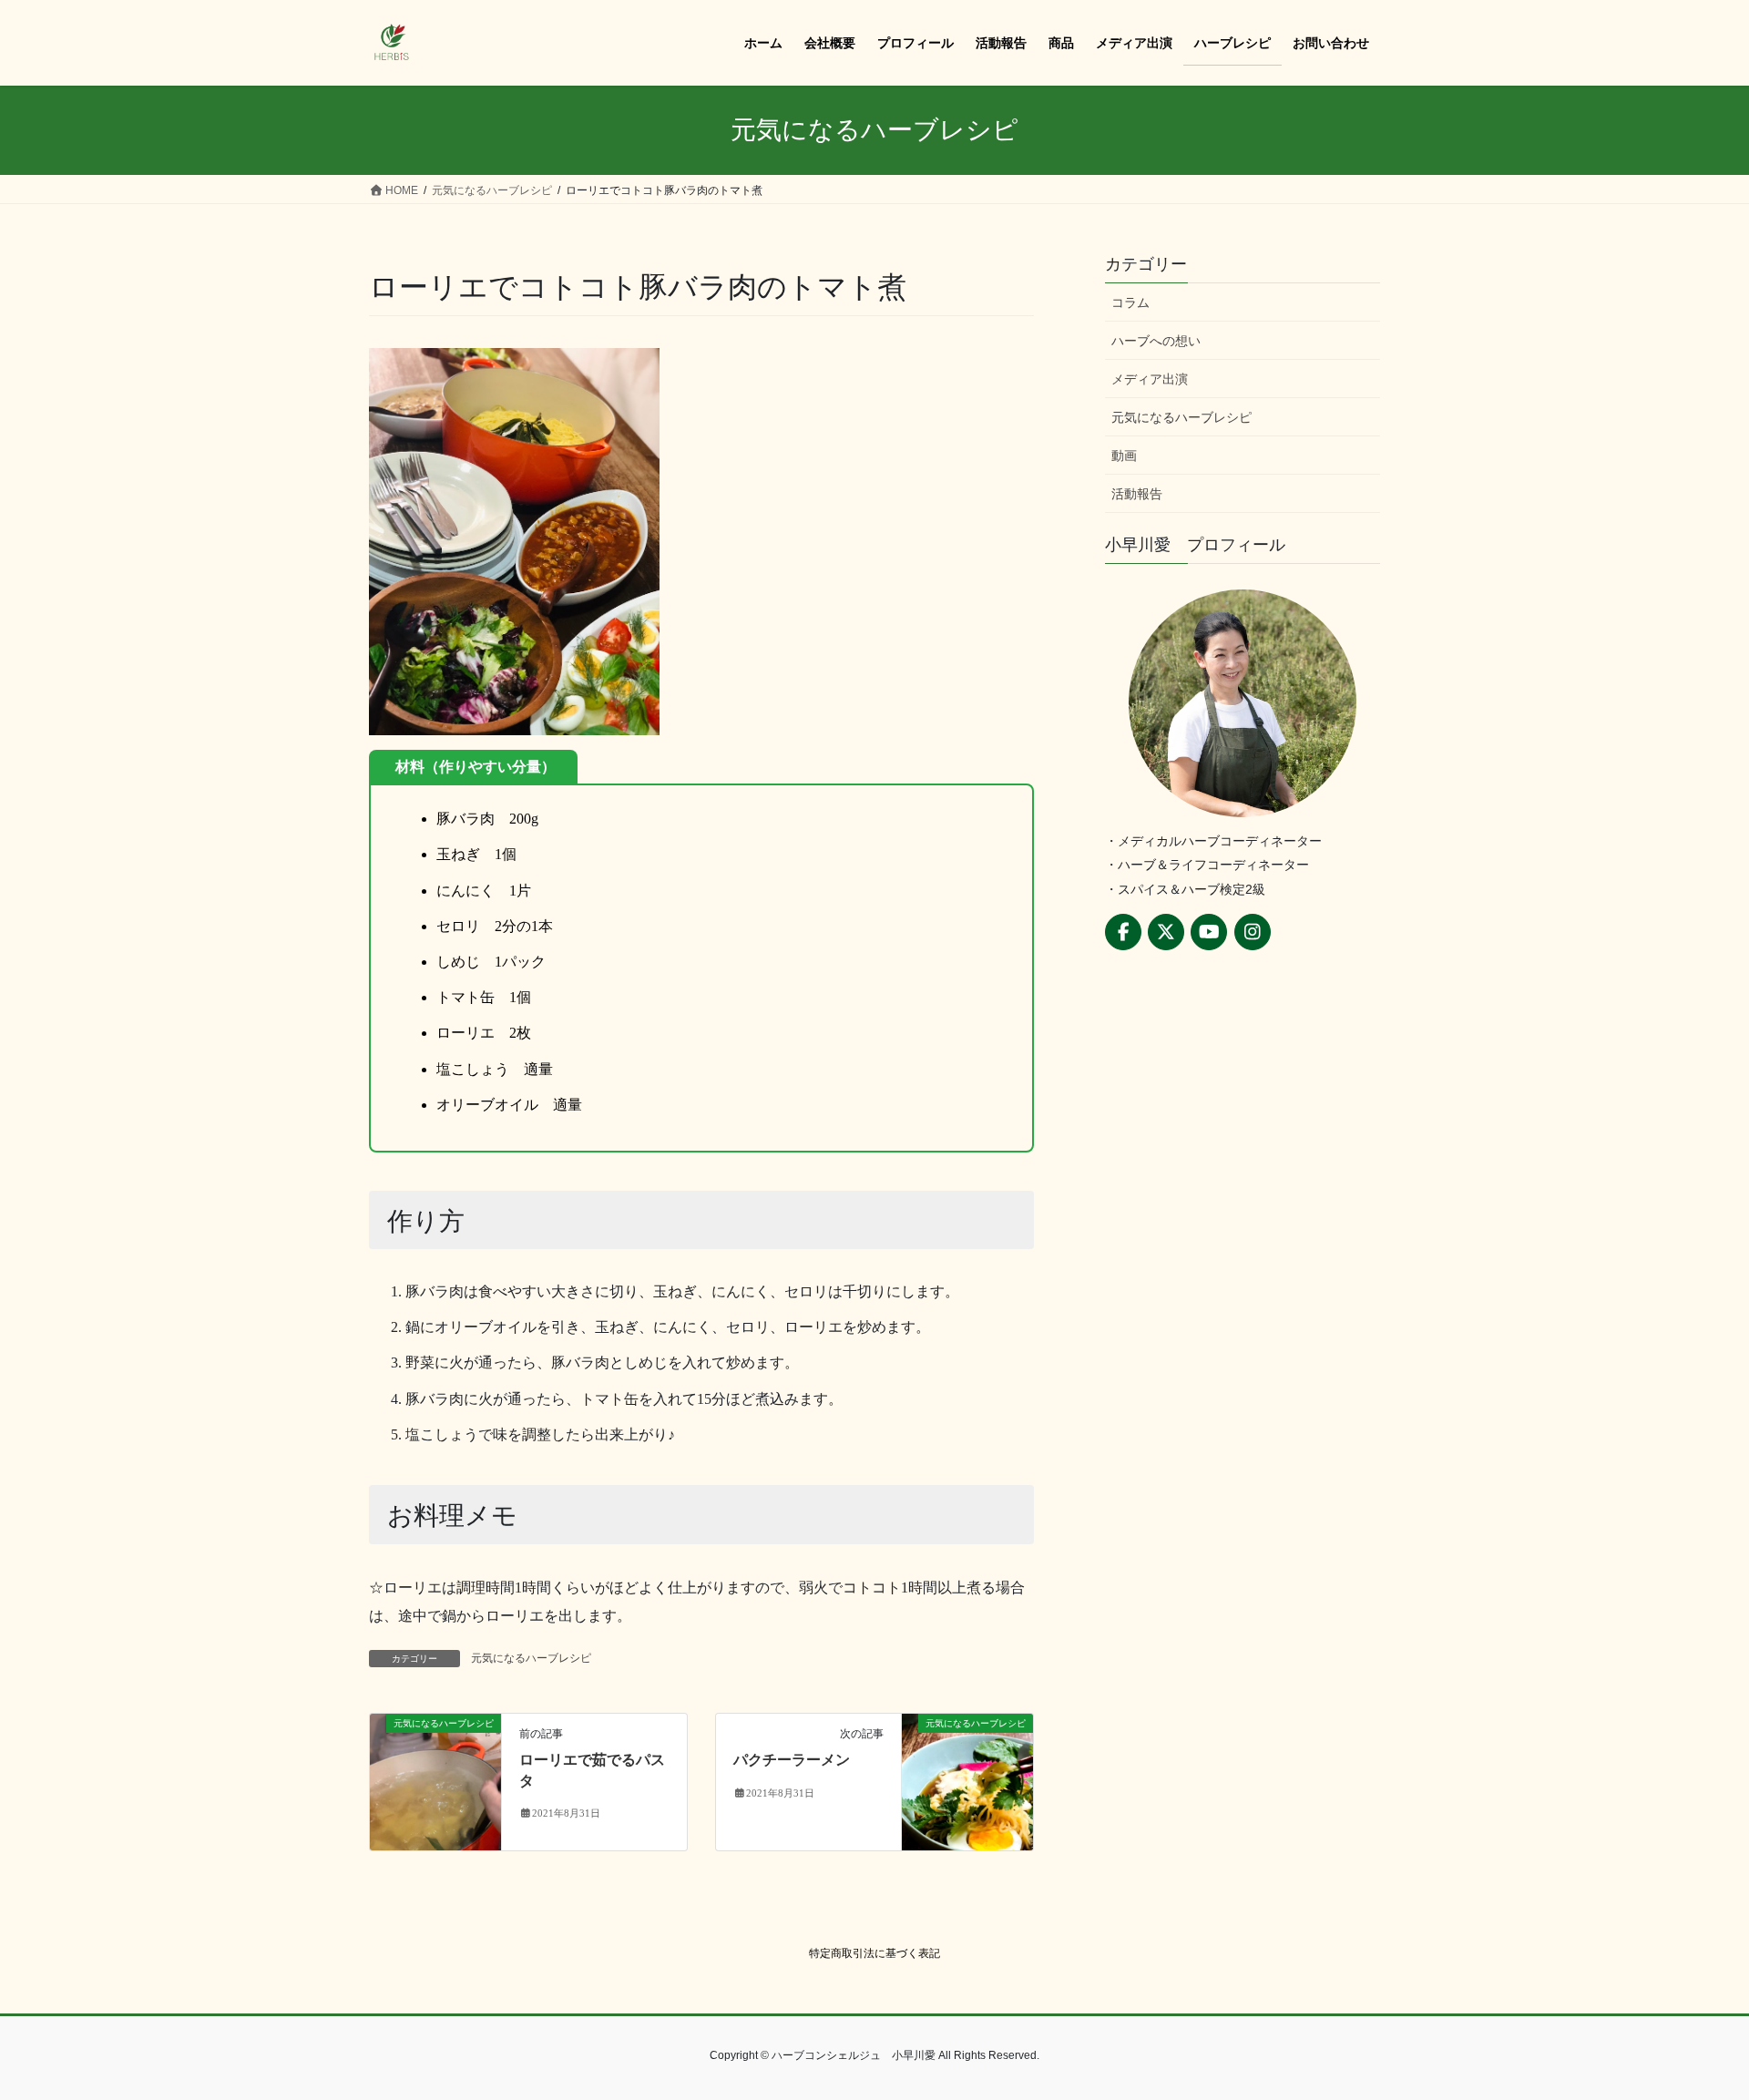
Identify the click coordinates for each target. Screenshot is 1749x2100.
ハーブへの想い (1156, 341)
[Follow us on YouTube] (1209, 932)
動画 (1124, 456)
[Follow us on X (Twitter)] (1166, 932)
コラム (1130, 302)
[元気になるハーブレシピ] (435, 1781)
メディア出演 (1150, 379)
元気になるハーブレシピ (531, 1658)
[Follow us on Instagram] (1253, 932)
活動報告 (1137, 494)
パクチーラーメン (792, 1760)
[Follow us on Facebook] (1123, 932)
